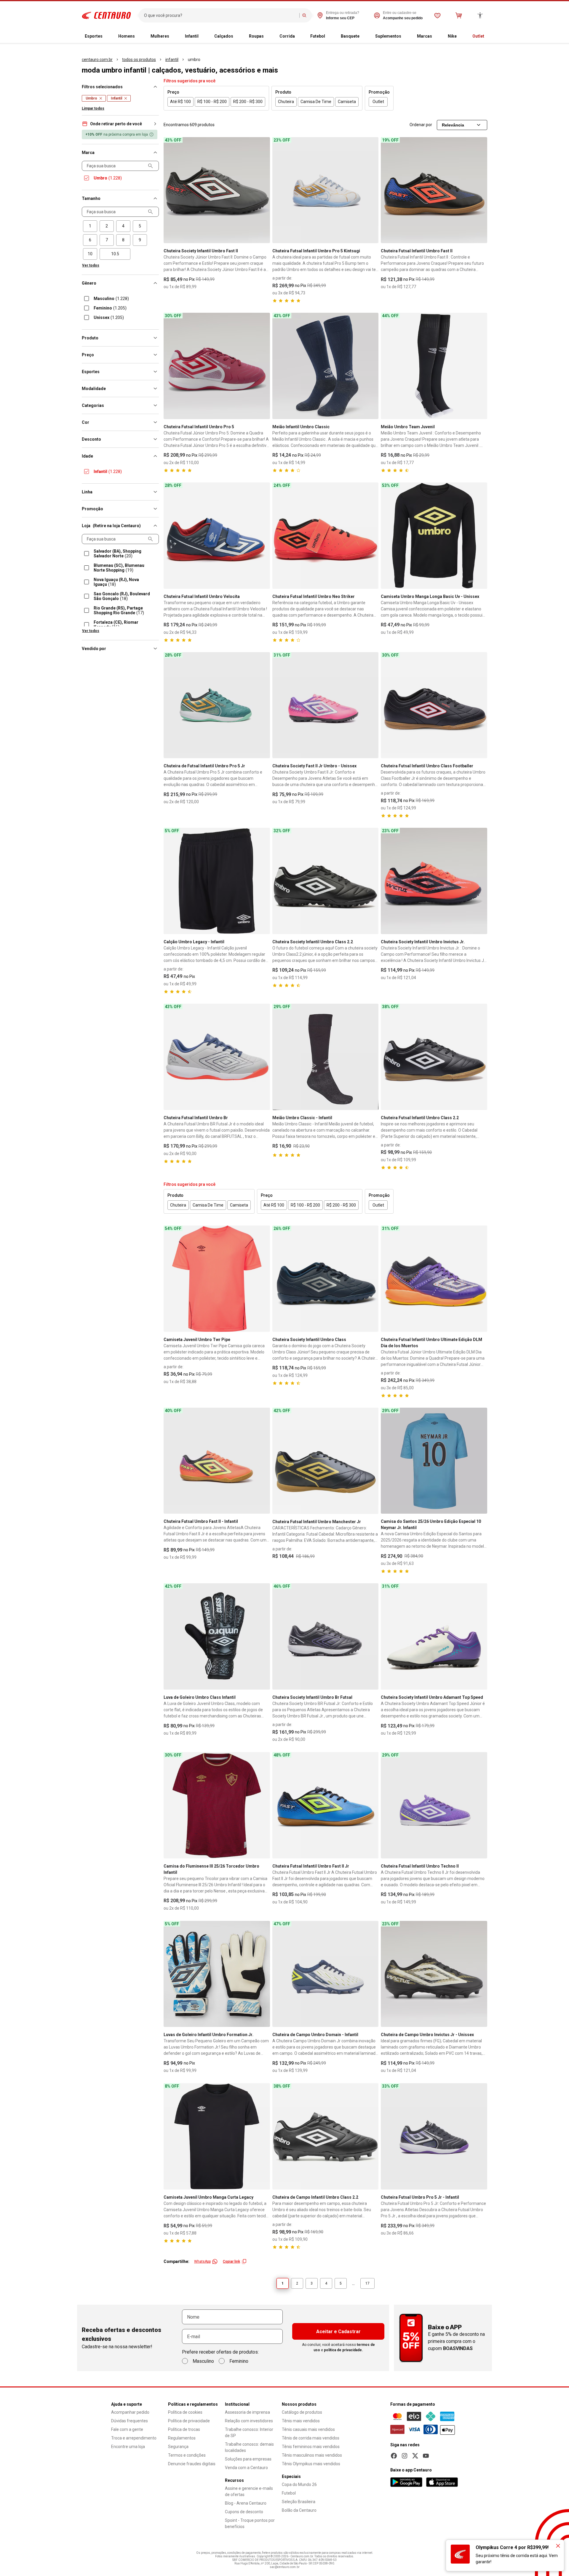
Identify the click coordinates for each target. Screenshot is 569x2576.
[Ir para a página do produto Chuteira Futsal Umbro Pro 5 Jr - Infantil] (434, 2136)
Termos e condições (187, 2455)
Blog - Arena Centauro (246, 2503)
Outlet (478, 36)
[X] (415, 2456)
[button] (120, 124)
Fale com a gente (127, 2429)
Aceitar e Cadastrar (338, 2332)
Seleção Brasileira (299, 2502)
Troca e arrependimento (134, 2438)
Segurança (178, 2447)
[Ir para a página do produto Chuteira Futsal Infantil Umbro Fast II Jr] (326, 1805)
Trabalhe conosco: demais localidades (249, 2447)
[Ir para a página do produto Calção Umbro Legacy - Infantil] (217, 881)
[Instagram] (405, 2456)
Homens (127, 36)
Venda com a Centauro (246, 2468)
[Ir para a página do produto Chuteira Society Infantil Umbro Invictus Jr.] (434, 881)
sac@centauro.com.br (285, 2567)
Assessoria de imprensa (247, 2412)
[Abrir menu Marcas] (437, 36)
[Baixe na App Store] (442, 2482)
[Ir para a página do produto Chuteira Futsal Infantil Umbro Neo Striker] (326, 536)
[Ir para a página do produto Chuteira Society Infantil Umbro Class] (326, 1279)
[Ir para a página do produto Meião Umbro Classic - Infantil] (326, 1057)
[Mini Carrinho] (459, 15)
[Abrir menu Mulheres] (174, 36)
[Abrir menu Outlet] (489, 36)
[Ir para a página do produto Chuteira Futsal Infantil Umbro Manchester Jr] (326, 1461)
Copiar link (231, 2261)
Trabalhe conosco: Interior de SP (249, 2433)
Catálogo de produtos (302, 2412)
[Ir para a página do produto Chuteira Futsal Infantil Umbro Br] (217, 1057)
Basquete (350, 36)
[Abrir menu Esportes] (107, 36)
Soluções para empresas (248, 2459)
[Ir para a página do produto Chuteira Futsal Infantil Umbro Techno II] (434, 1805)
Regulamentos (182, 2438)
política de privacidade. (343, 2350)
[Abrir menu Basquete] (364, 36)
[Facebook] (394, 2456)
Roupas (256, 36)
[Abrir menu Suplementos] (406, 36)
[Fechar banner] (558, 2546)
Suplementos (388, 36)
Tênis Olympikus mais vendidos (311, 2464)
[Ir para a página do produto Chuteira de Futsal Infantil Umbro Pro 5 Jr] (217, 705)
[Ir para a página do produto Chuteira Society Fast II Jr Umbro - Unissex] (326, 705)
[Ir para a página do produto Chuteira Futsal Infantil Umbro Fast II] (434, 190)
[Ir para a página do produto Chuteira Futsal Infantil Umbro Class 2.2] (434, 1057)
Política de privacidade (189, 2421)
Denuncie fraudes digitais (192, 2464)
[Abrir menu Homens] (140, 36)
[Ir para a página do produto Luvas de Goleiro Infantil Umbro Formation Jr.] (217, 1974)
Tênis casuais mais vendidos (308, 2429)
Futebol (318, 36)
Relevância (453, 125)
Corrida (287, 36)
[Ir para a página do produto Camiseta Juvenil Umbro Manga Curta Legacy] (217, 2136)
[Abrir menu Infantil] (203, 36)
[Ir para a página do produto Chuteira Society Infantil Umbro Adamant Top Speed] (434, 1636)
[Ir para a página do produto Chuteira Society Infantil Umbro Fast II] (217, 190)
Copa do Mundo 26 (299, 2484)
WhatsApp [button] (202, 2261)
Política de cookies (185, 2412)
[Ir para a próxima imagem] (263, 190)
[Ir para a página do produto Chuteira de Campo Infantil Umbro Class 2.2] (326, 2136)
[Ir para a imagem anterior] (171, 190)
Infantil (192, 36)
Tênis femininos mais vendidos (311, 2447)
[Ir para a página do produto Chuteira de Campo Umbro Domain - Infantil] (326, 1974)
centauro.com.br (97, 60)
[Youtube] (426, 2456)
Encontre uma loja (128, 2447)
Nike (452, 36)
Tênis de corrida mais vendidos (311, 2438)
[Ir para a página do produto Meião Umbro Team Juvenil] (434, 366)
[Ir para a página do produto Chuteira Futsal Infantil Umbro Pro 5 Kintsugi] (326, 190)
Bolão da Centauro (299, 2510)
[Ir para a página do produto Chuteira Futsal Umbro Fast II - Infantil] (217, 1461)
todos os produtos (139, 60)
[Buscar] (304, 15)
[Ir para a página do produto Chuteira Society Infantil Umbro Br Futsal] (326, 1636)
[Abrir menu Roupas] (268, 36)
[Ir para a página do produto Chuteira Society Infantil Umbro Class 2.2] (326, 881)
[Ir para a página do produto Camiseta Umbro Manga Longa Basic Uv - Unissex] (434, 536)
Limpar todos (93, 108)
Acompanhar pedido (130, 2412)
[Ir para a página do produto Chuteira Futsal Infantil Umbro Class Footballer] (434, 705)
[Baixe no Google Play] (406, 2482)
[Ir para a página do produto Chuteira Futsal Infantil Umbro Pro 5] (217, 366)
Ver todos (91, 265)
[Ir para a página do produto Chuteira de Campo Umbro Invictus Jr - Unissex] (434, 1974)
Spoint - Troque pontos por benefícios (250, 2523)
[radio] (90, 226)
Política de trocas (184, 2429)
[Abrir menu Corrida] (300, 36)
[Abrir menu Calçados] (238, 36)
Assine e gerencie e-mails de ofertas (249, 2491)
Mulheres (160, 36)
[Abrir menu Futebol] (330, 36)
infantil (172, 60)
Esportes (94, 36)
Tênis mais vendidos (301, 2421)
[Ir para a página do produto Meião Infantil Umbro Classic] (326, 366)
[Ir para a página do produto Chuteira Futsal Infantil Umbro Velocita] (217, 536)
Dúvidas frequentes (130, 2421)
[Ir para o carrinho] (459, 15)
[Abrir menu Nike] (461, 36)
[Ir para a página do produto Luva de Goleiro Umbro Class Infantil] (217, 1636)
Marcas (425, 36)
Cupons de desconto (244, 2512)
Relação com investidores (249, 2421)
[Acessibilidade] (480, 15)
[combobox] (220, 15)
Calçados (224, 36)
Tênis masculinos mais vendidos (312, 2455)
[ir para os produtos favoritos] (437, 15)
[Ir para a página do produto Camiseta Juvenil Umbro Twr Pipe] (217, 1279)
